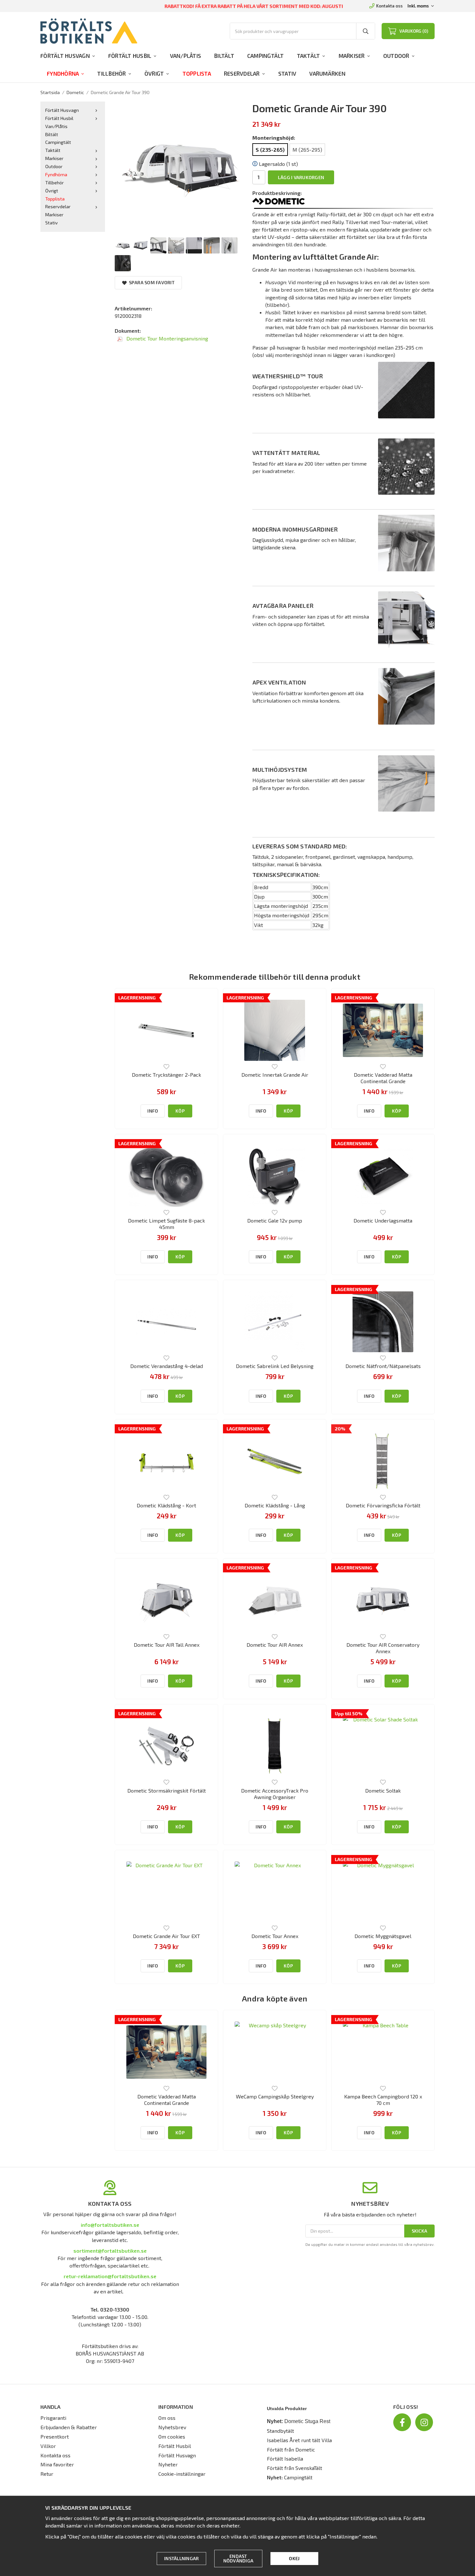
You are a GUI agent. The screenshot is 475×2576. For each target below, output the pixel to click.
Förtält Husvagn (65, 56)
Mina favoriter (57, 2464)
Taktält (309, 56)
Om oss (167, 2418)
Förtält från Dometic (291, 2449)
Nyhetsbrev (172, 2427)
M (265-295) (307, 150)
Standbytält (280, 2431)
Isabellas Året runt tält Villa (299, 2440)
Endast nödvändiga (238, 2558)
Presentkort (55, 2436)
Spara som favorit (151, 282)
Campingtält (266, 56)
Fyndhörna (63, 73)
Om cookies (172, 2436)
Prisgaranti (53, 2418)
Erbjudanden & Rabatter (69, 2427)
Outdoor (396, 56)
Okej (294, 2558)
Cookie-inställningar (182, 2474)
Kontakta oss (389, 6)
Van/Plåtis (186, 56)
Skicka (420, 2231)
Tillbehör (111, 73)
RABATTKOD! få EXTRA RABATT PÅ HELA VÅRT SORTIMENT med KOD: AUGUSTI (254, 6)
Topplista (197, 73)
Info (153, 1111)
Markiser (352, 56)
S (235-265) (270, 150)
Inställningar (181, 2558)
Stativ (287, 73)
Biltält (224, 56)
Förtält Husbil (130, 56)
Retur (47, 2474)
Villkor (48, 2446)
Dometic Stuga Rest (307, 2421)
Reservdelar (242, 73)
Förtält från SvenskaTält (295, 2468)
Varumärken (327, 73)
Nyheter (168, 2464)
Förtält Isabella (285, 2458)
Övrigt (154, 73)
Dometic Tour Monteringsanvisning (167, 338)
